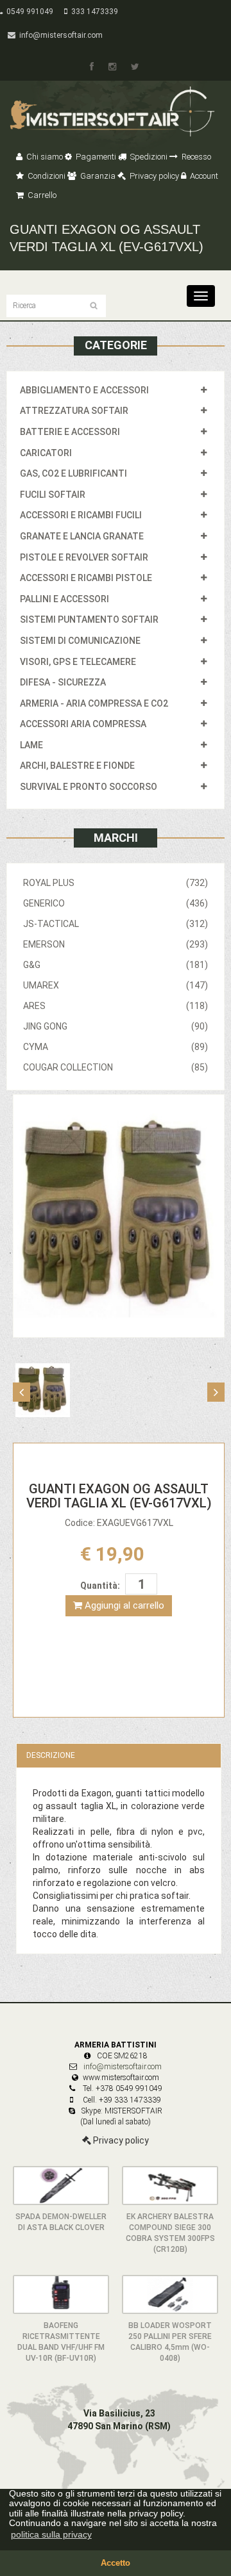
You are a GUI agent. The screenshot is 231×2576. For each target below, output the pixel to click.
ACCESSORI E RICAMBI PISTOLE (86, 578)
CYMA (116, 1047)
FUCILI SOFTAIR (53, 495)
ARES (116, 1006)
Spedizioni (148, 157)
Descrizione (51, 1755)
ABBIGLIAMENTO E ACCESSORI (84, 390)
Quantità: (100, 1586)
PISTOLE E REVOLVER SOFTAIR (84, 557)
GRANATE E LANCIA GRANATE (82, 536)
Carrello (41, 195)
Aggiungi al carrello (123, 1605)
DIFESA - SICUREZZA (63, 682)
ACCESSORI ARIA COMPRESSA (83, 724)
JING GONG (116, 1026)
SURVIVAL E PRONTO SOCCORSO (89, 787)
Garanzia (97, 176)
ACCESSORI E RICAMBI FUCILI (81, 515)
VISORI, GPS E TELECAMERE (78, 662)
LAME (31, 745)
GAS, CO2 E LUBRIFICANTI (73, 473)
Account (203, 176)
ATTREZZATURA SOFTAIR (74, 411)
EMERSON (116, 944)
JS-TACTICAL (116, 924)
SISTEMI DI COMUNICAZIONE (80, 641)
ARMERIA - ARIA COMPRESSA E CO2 (94, 703)
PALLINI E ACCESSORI (64, 599)
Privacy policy (153, 176)
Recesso (195, 157)
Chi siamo (44, 157)
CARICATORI (46, 453)
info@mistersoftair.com (59, 35)
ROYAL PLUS (116, 883)
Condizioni (46, 176)
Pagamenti (95, 157)
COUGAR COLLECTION (116, 1067)
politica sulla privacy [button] (51, 2534)
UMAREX (116, 985)
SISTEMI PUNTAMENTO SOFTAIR (89, 619)
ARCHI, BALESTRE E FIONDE (77, 766)
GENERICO (116, 903)
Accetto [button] (116, 2563)
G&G (116, 965)
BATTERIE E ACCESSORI (70, 432)
